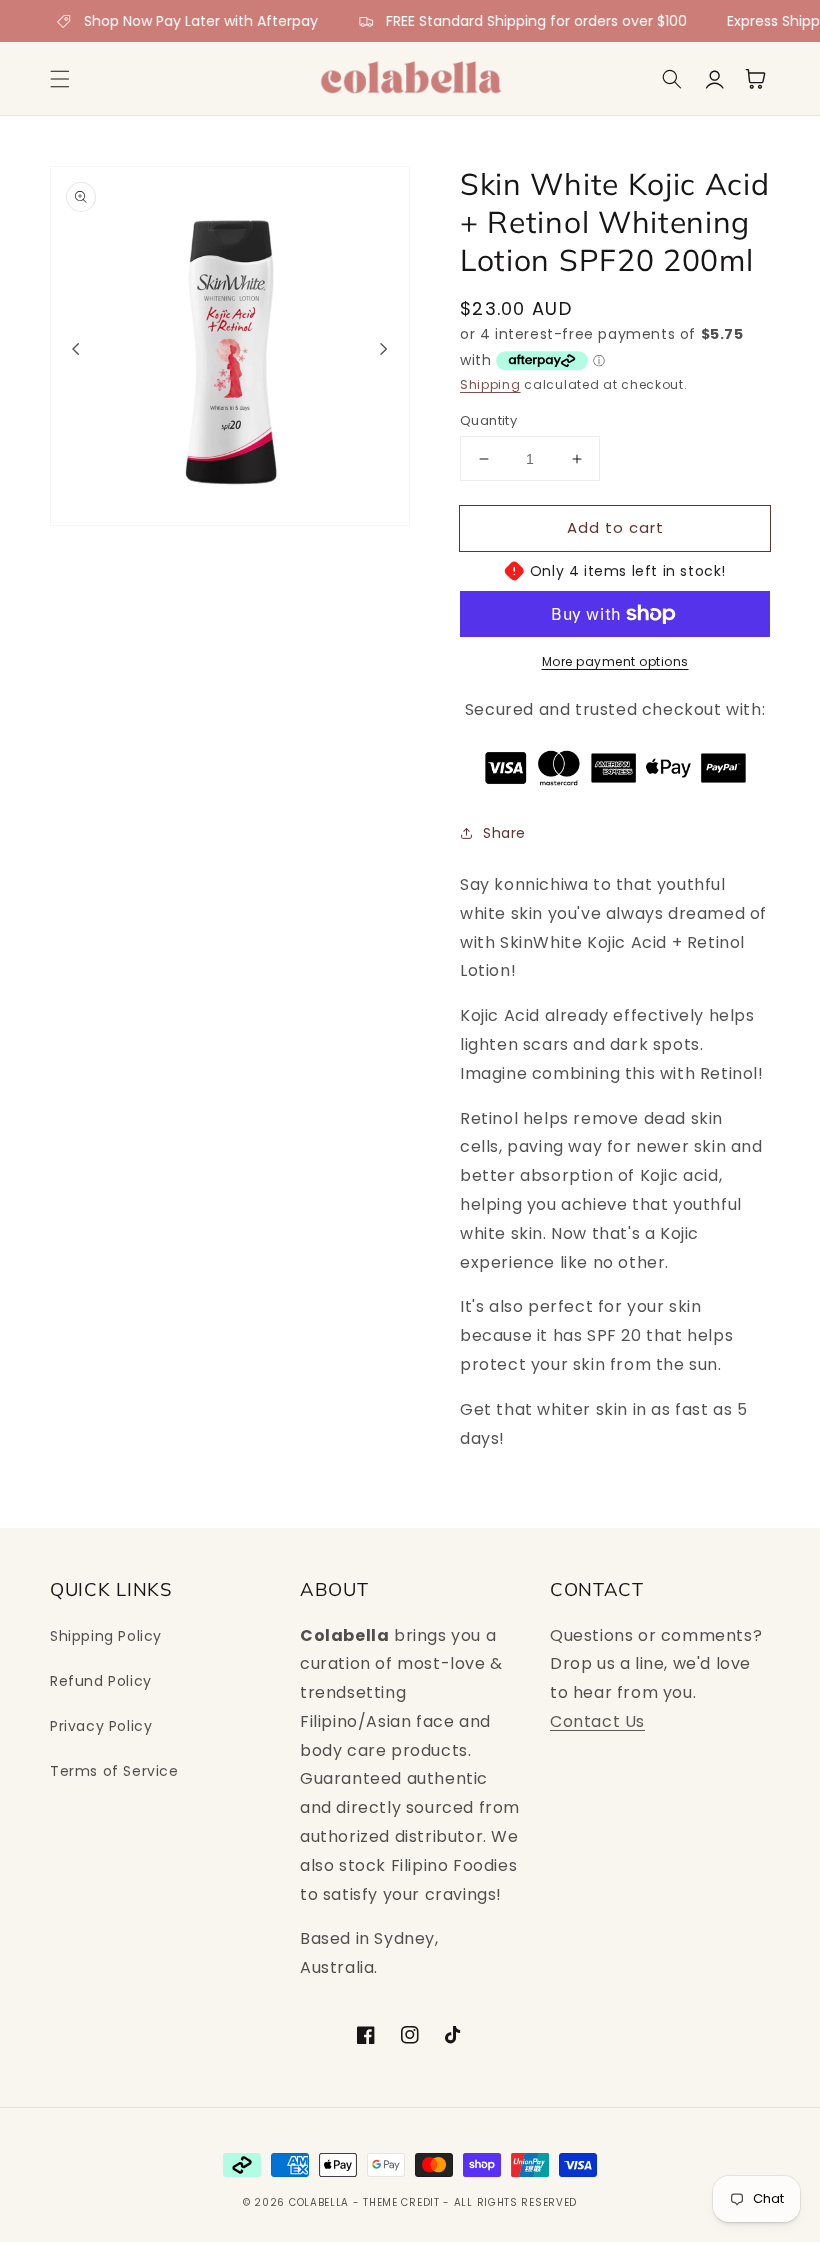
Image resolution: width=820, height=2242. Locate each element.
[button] (60, 79)
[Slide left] (76, 349)
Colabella (319, 2202)
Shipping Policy (106, 1636)
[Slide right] (384, 349)
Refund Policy (101, 1681)
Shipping (490, 384)
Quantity (488, 420)
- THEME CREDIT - (403, 2202)
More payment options (615, 661)
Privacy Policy (101, 1726)
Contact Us (597, 1721)
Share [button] (504, 833)
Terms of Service (114, 1771)
